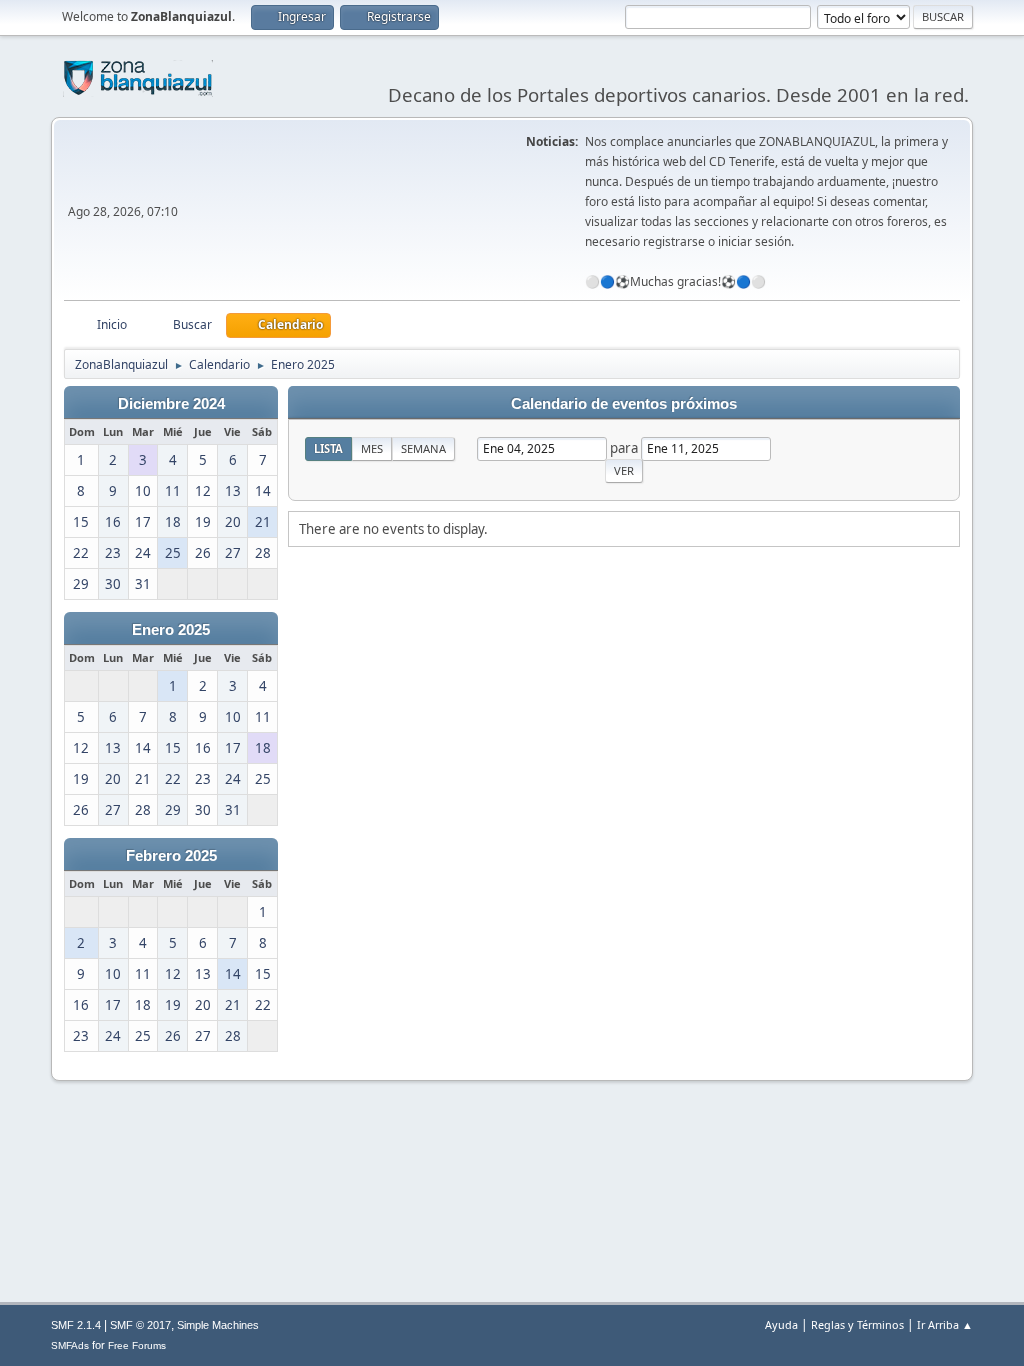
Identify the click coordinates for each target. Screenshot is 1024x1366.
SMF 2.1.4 (76, 1325)
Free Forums (137, 1345)
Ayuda (781, 1324)
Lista (328, 448)
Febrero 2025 (171, 856)
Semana (423, 448)
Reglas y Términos (857, 1324)
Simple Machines (218, 1325)
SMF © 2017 (140, 1325)
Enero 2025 (171, 630)
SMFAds (70, 1345)
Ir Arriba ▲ (945, 1324)
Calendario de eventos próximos (624, 404)
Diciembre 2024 (171, 404)
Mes (372, 448)
